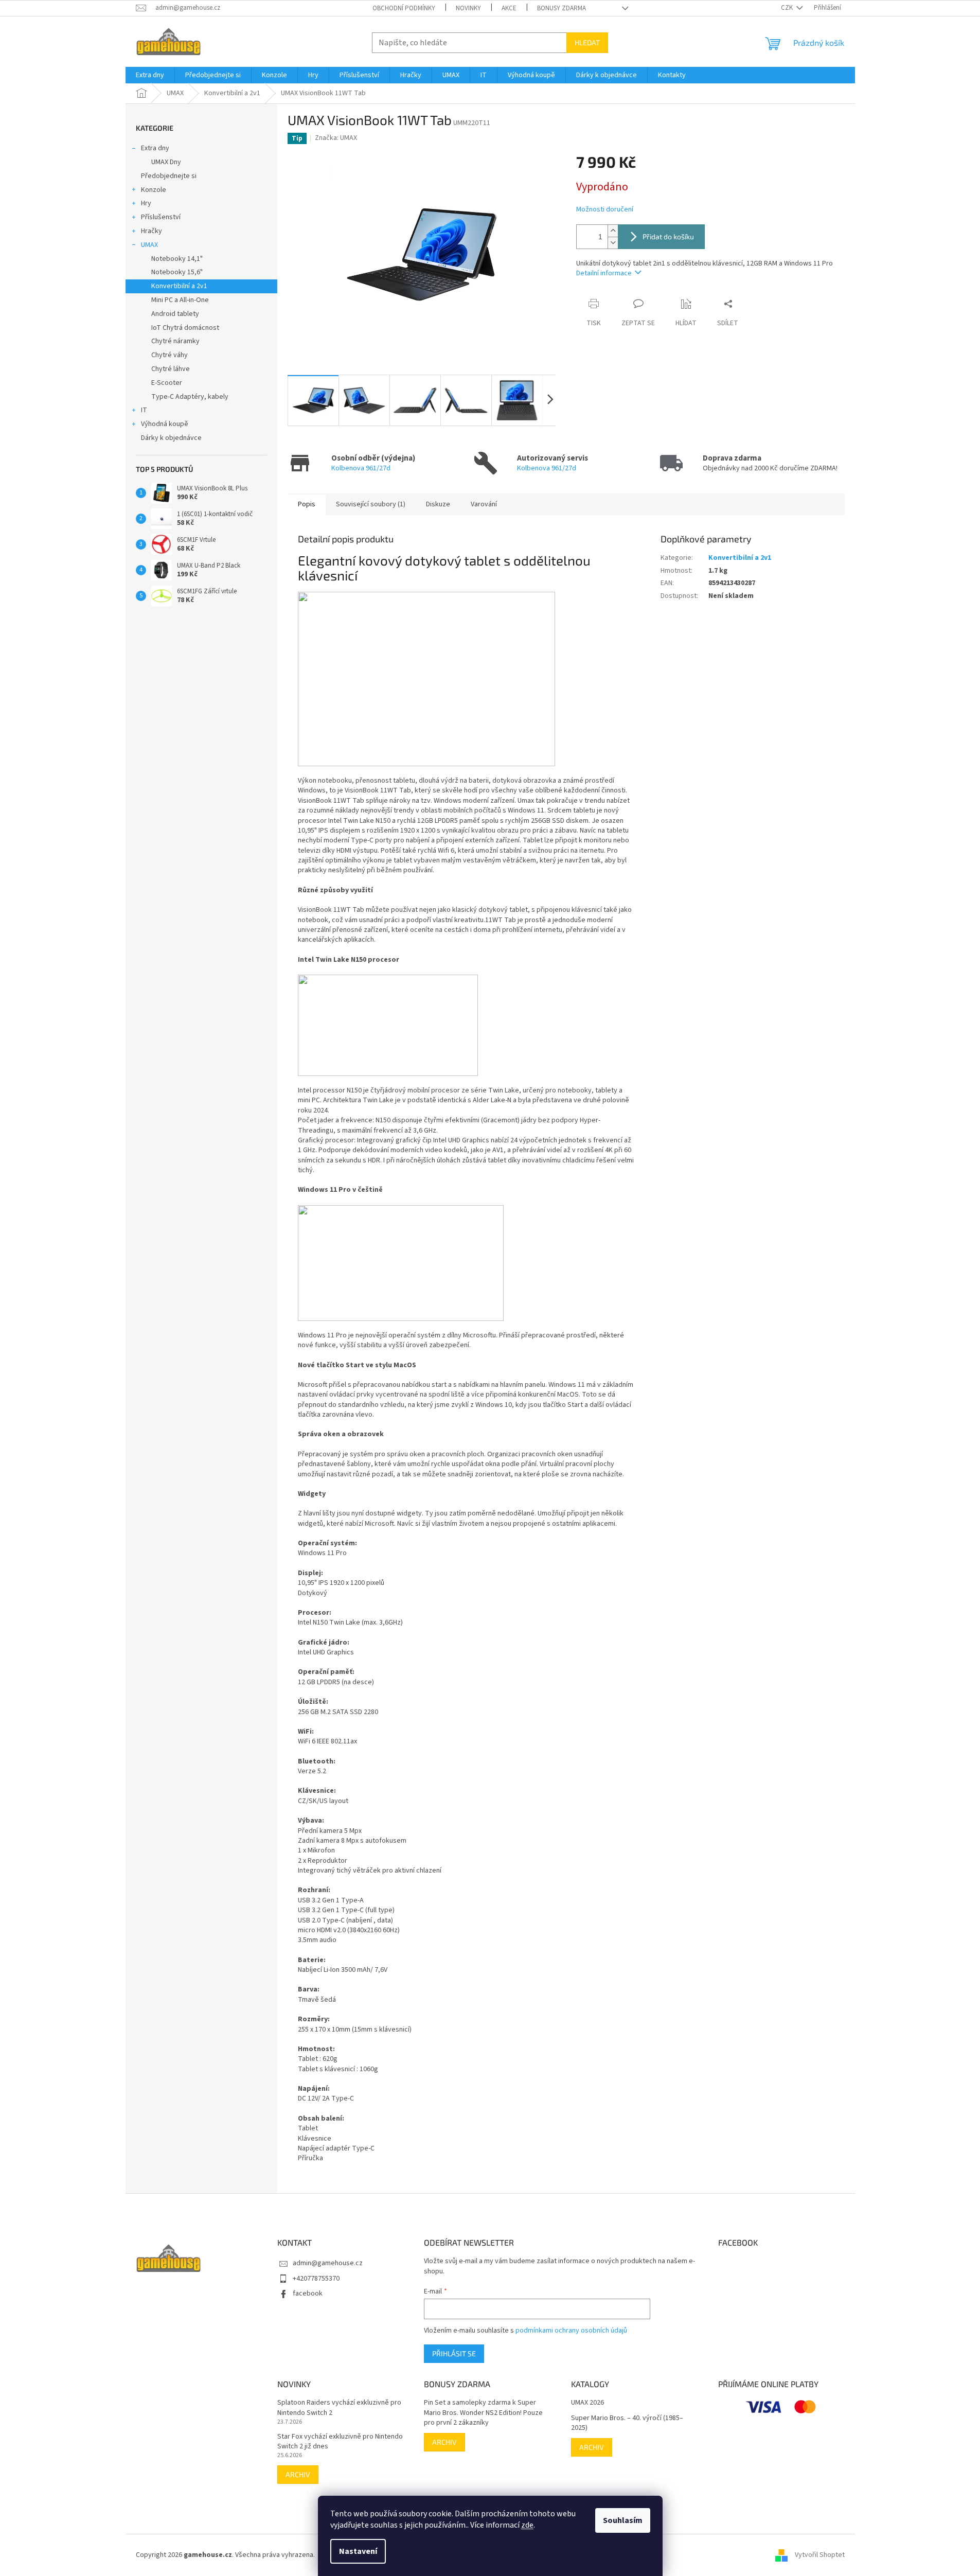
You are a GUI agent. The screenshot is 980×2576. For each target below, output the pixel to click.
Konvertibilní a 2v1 (179, 286)
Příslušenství (161, 217)
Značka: (336, 138)
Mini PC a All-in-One (180, 300)
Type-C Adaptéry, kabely (190, 397)
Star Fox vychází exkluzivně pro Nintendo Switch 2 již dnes (340, 2442)
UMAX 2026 (587, 2403)
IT (144, 410)
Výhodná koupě (165, 424)
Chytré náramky (175, 341)
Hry (146, 203)
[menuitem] (150, 75)
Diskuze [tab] (438, 504)
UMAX (149, 245)
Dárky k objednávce (171, 438)
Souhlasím (623, 2520)
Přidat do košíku (668, 236)
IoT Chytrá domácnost (185, 328)
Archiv (298, 2474)
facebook (308, 2293)
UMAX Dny (166, 162)
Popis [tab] (307, 504)
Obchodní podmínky (404, 8)
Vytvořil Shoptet (820, 2555)
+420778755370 (316, 2279)
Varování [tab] (484, 504)
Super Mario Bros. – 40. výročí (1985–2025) (627, 2423)
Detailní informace (604, 273)
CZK (788, 8)
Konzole (154, 190)
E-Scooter (167, 383)
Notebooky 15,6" (177, 272)
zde (527, 2525)
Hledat (587, 42)
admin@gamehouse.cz (328, 2263)
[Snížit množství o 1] (613, 243)
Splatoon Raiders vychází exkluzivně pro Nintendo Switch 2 (339, 2408)
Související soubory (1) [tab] (371, 504)
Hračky (152, 231)
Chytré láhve (171, 369)
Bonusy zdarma (562, 8)
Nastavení (358, 2551)
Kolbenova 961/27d (361, 468)
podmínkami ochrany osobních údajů (571, 2331)
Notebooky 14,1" (177, 259)
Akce (509, 8)
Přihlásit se (454, 2353)
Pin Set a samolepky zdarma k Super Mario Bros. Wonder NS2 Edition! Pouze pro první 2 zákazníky (483, 2413)
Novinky (468, 8)
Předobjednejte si (169, 176)
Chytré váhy (170, 355)
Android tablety (175, 314)
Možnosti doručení (605, 210)
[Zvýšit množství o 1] (613, 231)
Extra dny (155, 148)
